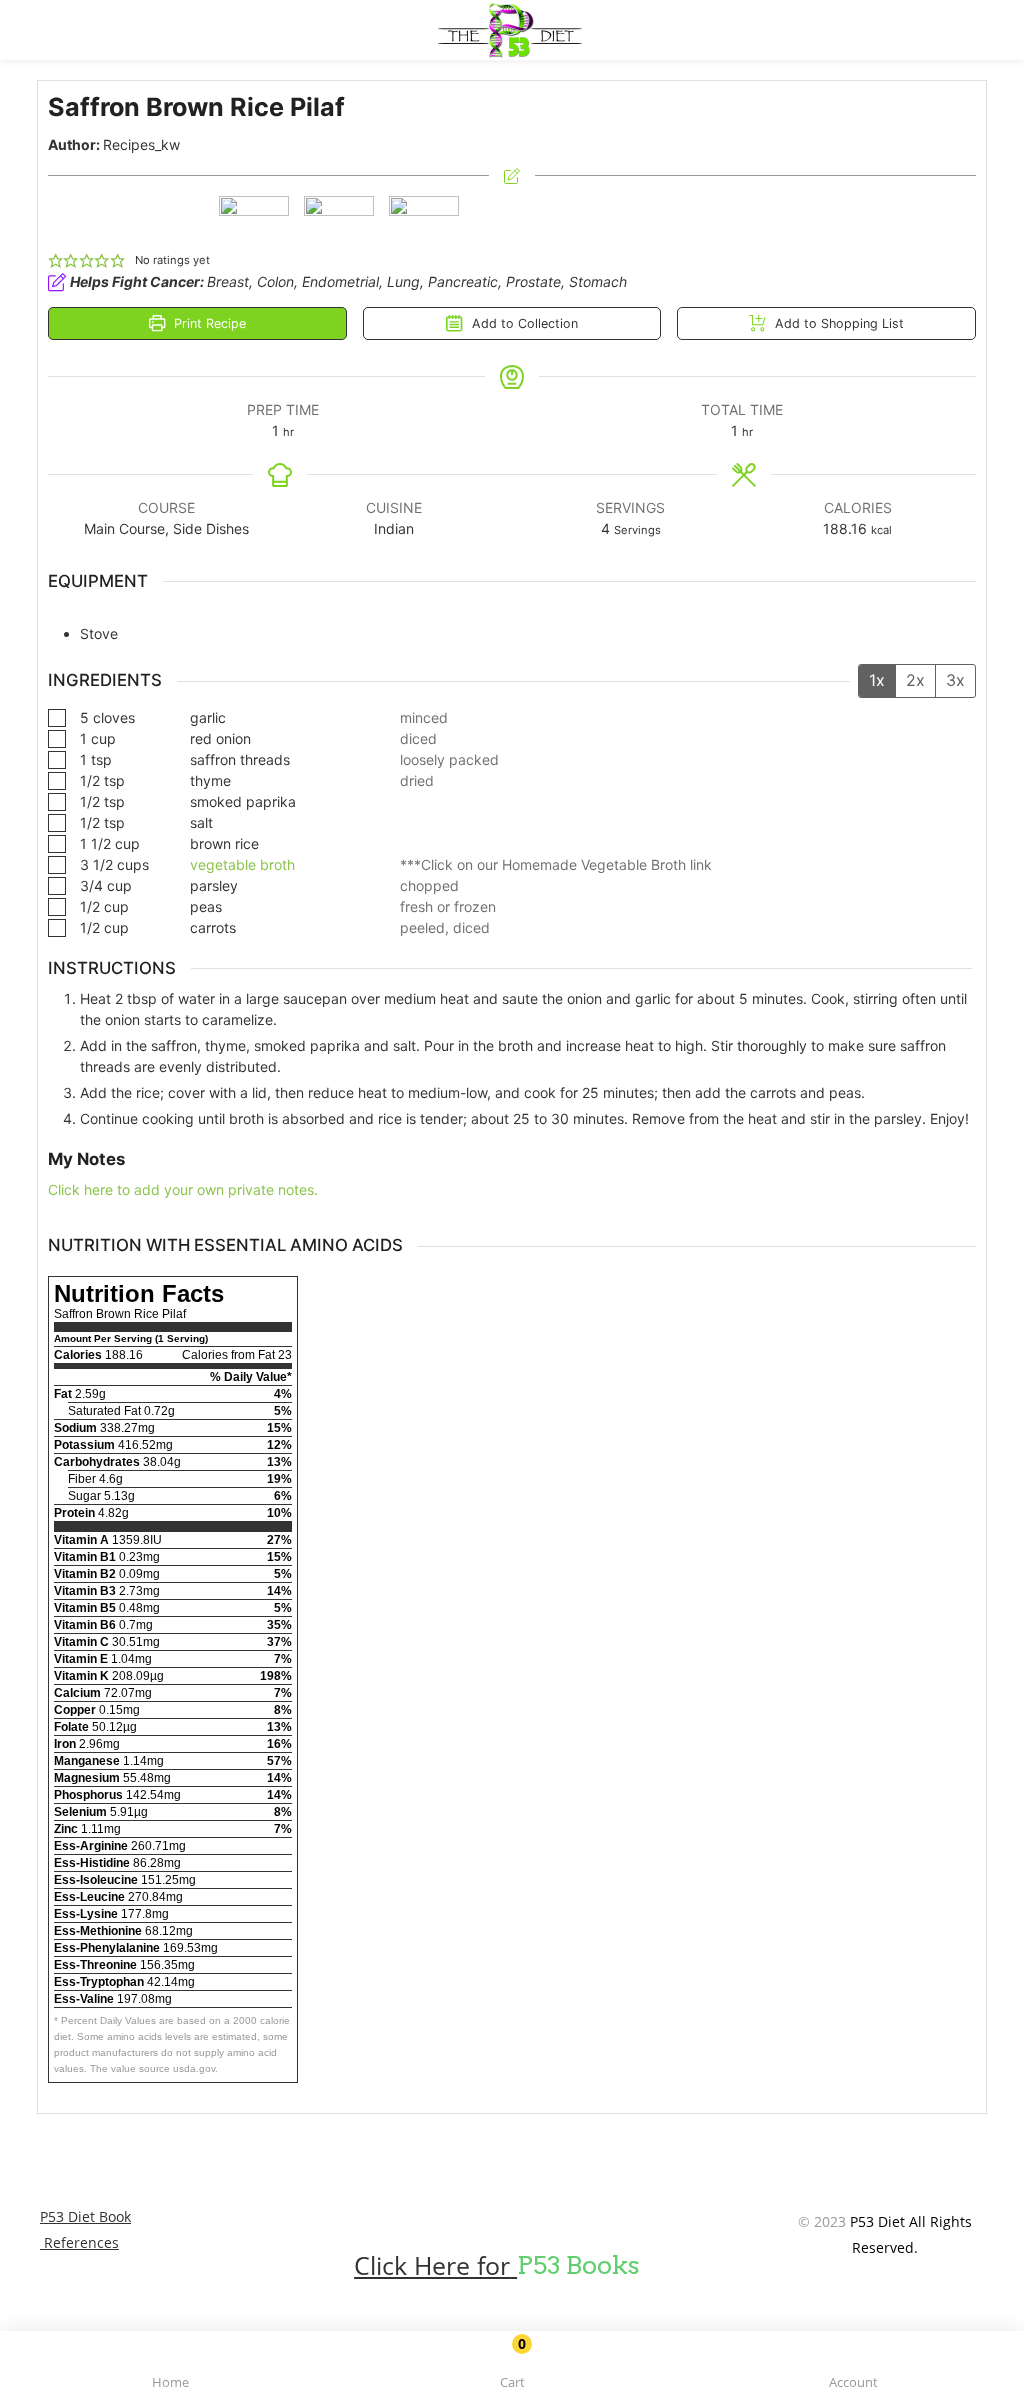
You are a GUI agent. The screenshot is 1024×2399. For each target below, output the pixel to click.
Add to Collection (523, 323)
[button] (511, 2368)
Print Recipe (208, 323)
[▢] (61, 717)
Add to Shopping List (837, 323)
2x (915, 680)
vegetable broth (242, 864)
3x (955, 680)
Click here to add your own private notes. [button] (183, 1189)
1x (877, 680)
